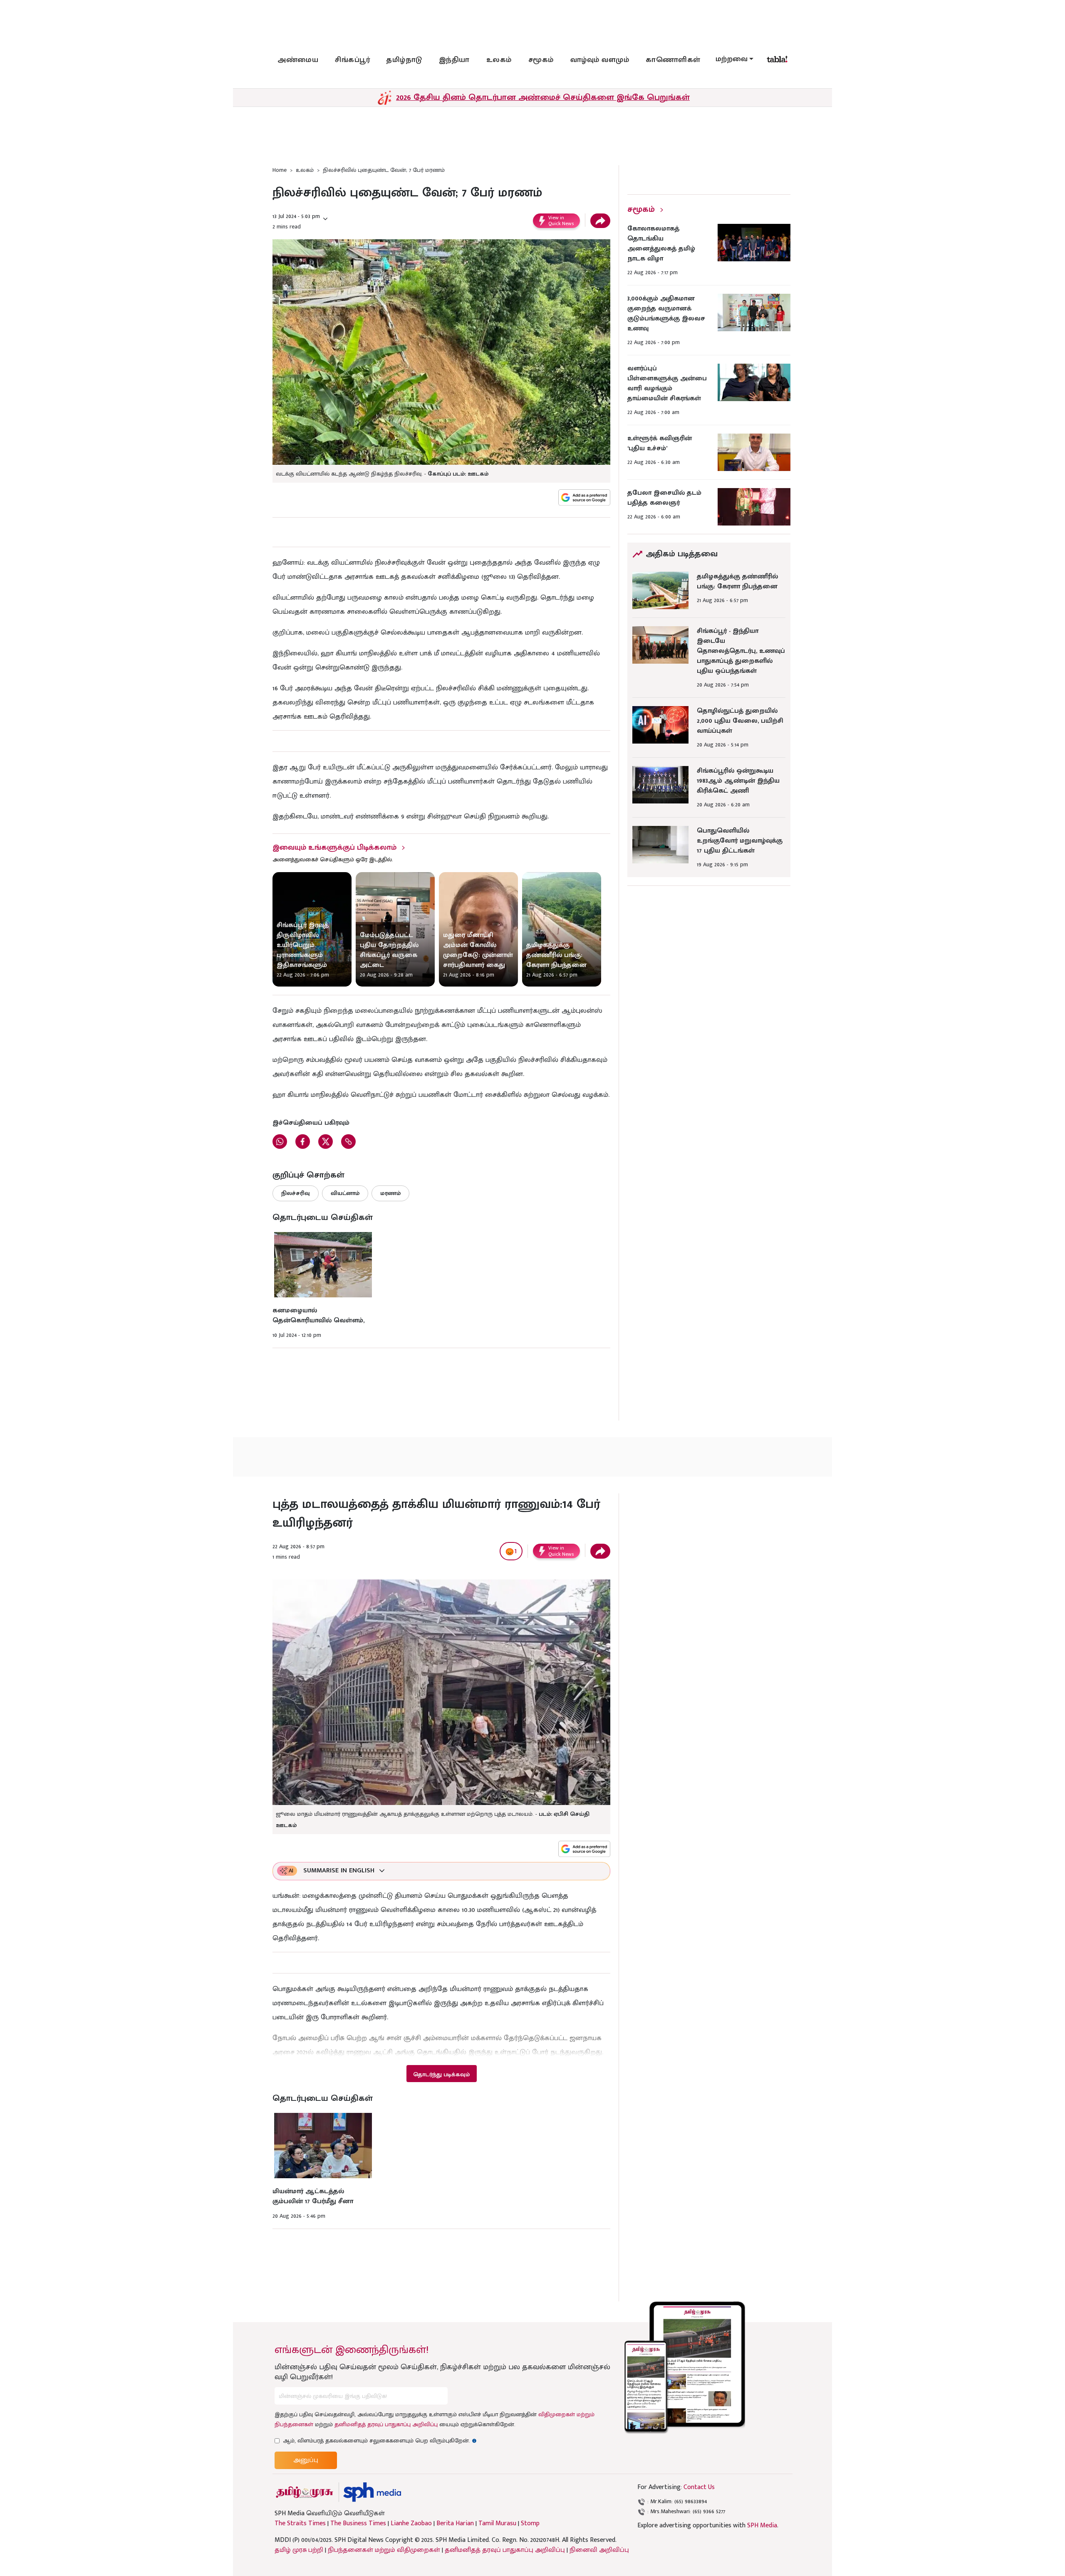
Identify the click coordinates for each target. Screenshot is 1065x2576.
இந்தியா (454, 60)
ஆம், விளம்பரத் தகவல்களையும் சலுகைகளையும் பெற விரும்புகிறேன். (380, 2441)
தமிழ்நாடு (404, 60)
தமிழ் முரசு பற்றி (299, 2550)
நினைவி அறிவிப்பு (599, 2550)
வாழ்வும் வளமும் (600, 60)
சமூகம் (541, 60)
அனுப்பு (306, 2460)
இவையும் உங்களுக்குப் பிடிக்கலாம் (334, 848)
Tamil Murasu (497, 2524)
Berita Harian (455, 2524)
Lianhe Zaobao (411, 2524)
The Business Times (358, 2524)
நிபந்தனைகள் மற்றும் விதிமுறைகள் (384, 2550)
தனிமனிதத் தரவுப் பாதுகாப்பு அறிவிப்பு (386, 2424)
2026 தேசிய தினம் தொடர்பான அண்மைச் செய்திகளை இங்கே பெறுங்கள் (543, 97)
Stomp (530, 2524)
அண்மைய (298, 60)
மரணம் (390, 1193)
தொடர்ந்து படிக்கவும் (441, 2074)
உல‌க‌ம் (499, 60)
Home (280, 170)
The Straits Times (300, 2524)
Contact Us (699, 2487)
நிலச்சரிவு (296, 1193)
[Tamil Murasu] (305, 2492)
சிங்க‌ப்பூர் (352, 60)
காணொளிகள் (673, 60)
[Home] (372, 2492)
